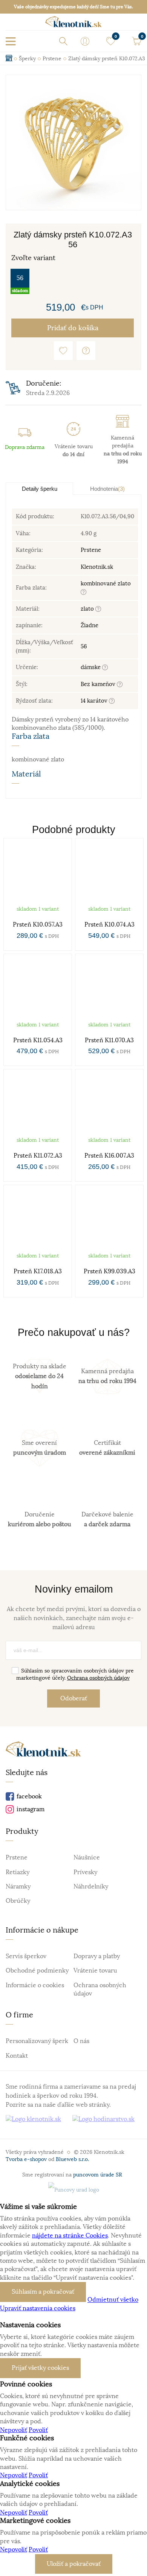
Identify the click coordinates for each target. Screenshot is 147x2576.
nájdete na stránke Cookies (70, 2236)
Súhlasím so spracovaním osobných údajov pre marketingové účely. (75, 1674)
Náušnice (87, 1858)
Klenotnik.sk (97, 567)
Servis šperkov (26, 1956)
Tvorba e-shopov (26, 2159)
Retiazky (18, 1872)
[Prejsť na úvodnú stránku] (73, 24)
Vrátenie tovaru (95, 1971)
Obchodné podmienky (37, 1971)
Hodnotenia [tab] (107, 489)
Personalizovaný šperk (37, 2041)
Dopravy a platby (97, 1956)
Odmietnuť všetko (113, 2300)
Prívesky (85, 1872)
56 (20, 278)
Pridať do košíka (73, 328)
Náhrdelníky (91, 1887)
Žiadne (90, 625)
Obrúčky (18, 1901)
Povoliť (38, 2430)
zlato (88, 609)
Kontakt (17, 2056)
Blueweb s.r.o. (72, 2159)
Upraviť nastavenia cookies (38, 2308)
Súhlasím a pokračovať (43, 2292)
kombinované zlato (106, 583)
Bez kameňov (99, 684)
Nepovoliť (14, 2430)
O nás (81, 2041)
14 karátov (95, 701)
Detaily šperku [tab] (40, 489)
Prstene (91, 550)
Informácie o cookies (35, 1985)
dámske (91, 667)
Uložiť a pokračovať (74, 2564)
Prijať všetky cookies (40, 2368)
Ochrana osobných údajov (98, 1678)
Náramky (18, 1887)
